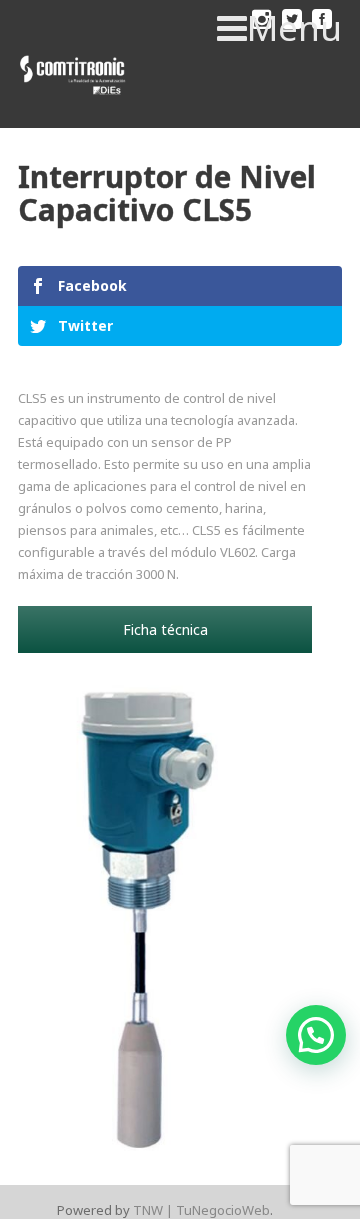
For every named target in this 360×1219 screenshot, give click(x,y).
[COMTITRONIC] (73, 76)
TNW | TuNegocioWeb (201, 1210)
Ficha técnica (165, 629)
